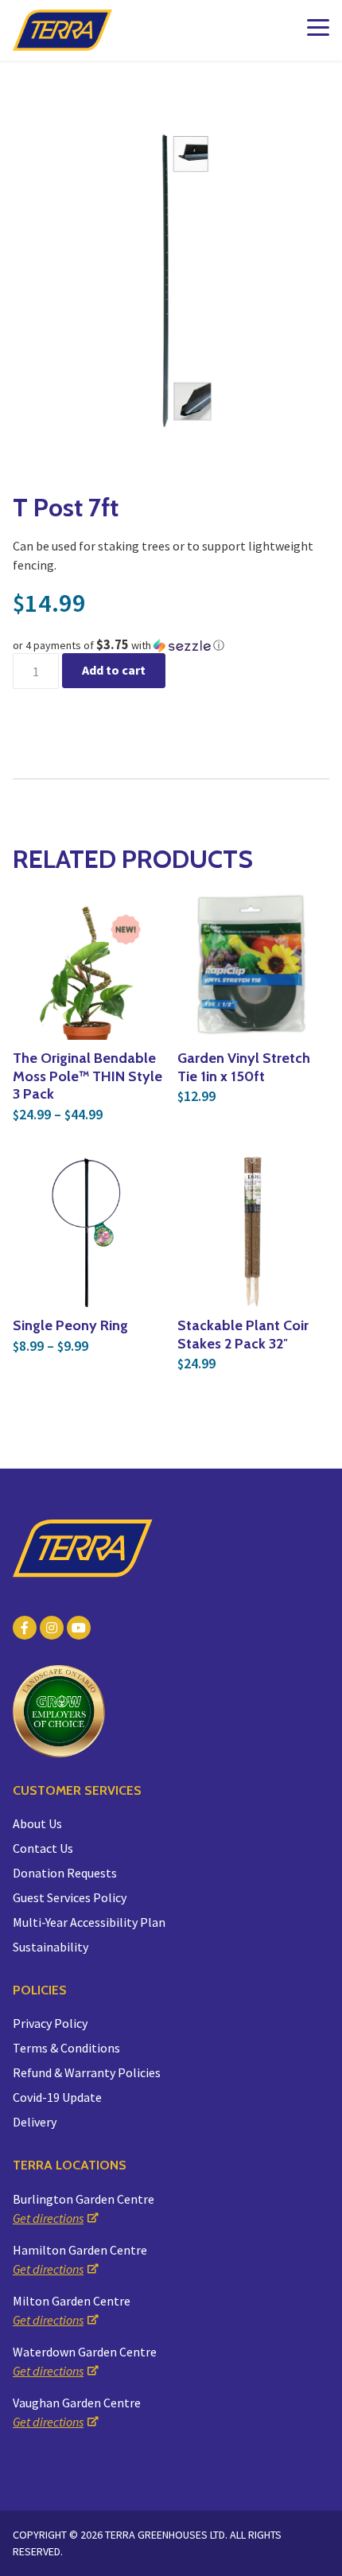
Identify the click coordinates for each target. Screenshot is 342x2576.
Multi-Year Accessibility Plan (89, 1922)
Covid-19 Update (57, 2097)
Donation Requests (65, 1873)
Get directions (48, 2218)
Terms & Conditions (66, 2048)
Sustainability (51, 1947)
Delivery (35, 2122)
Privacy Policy (50, 2023)
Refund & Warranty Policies (87, 2072)
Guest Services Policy (70, 1897)
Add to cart (114, 670)
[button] (171, 645)
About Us (37, 1823)
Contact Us (43, 1848)
